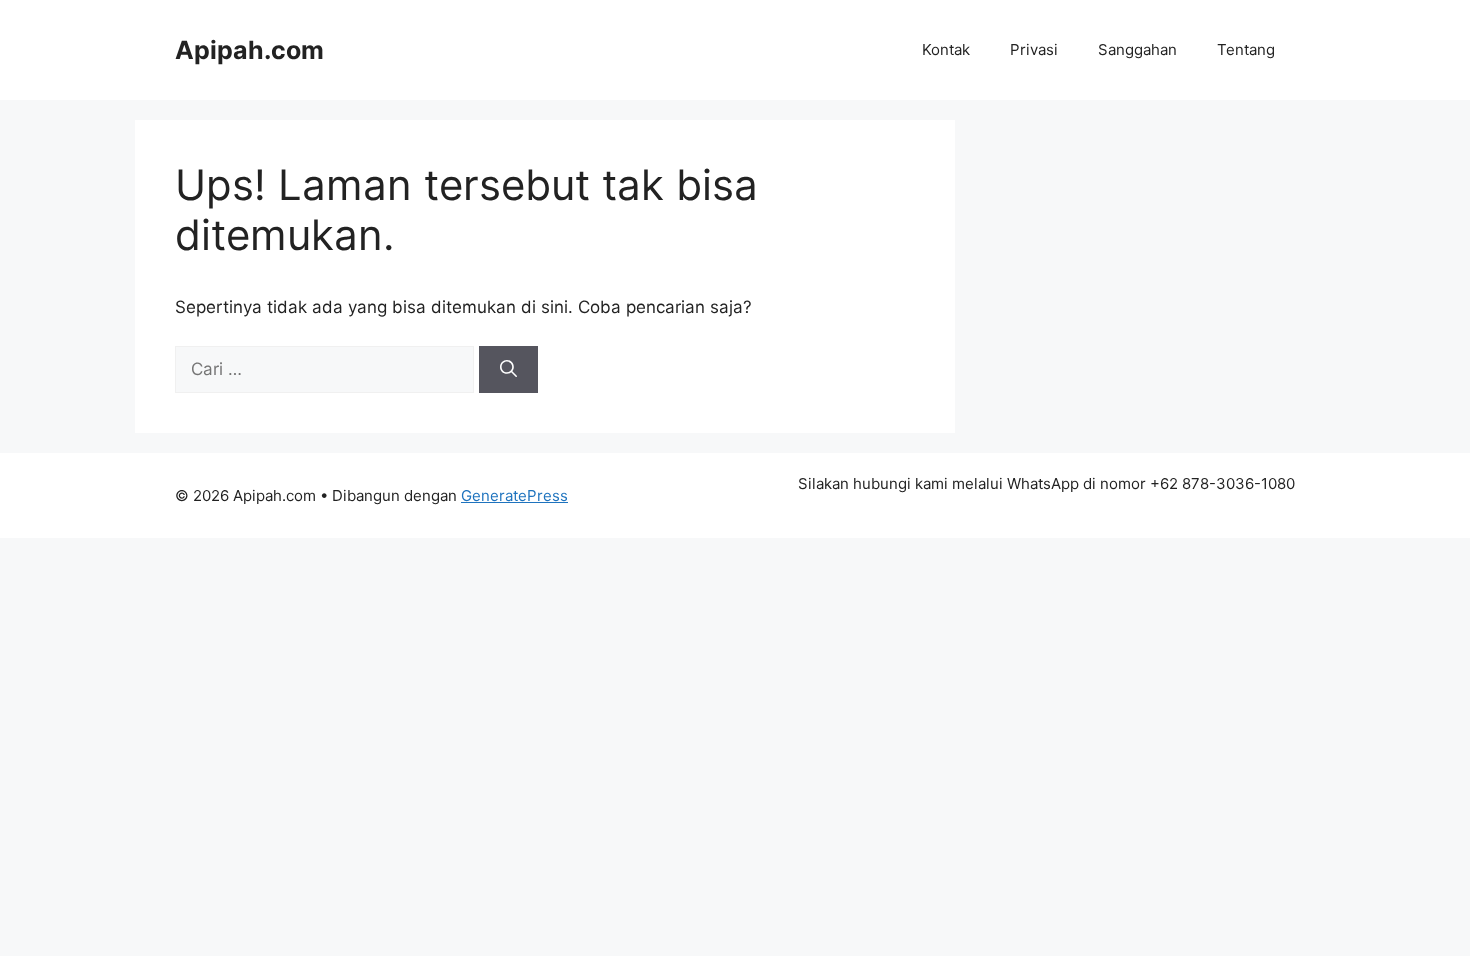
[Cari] (508, 370)
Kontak (946, 49)
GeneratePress (514, 495)
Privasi (1034, 49)
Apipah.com (249, 50)
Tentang (1246, 49)
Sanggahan (1137, 49)
